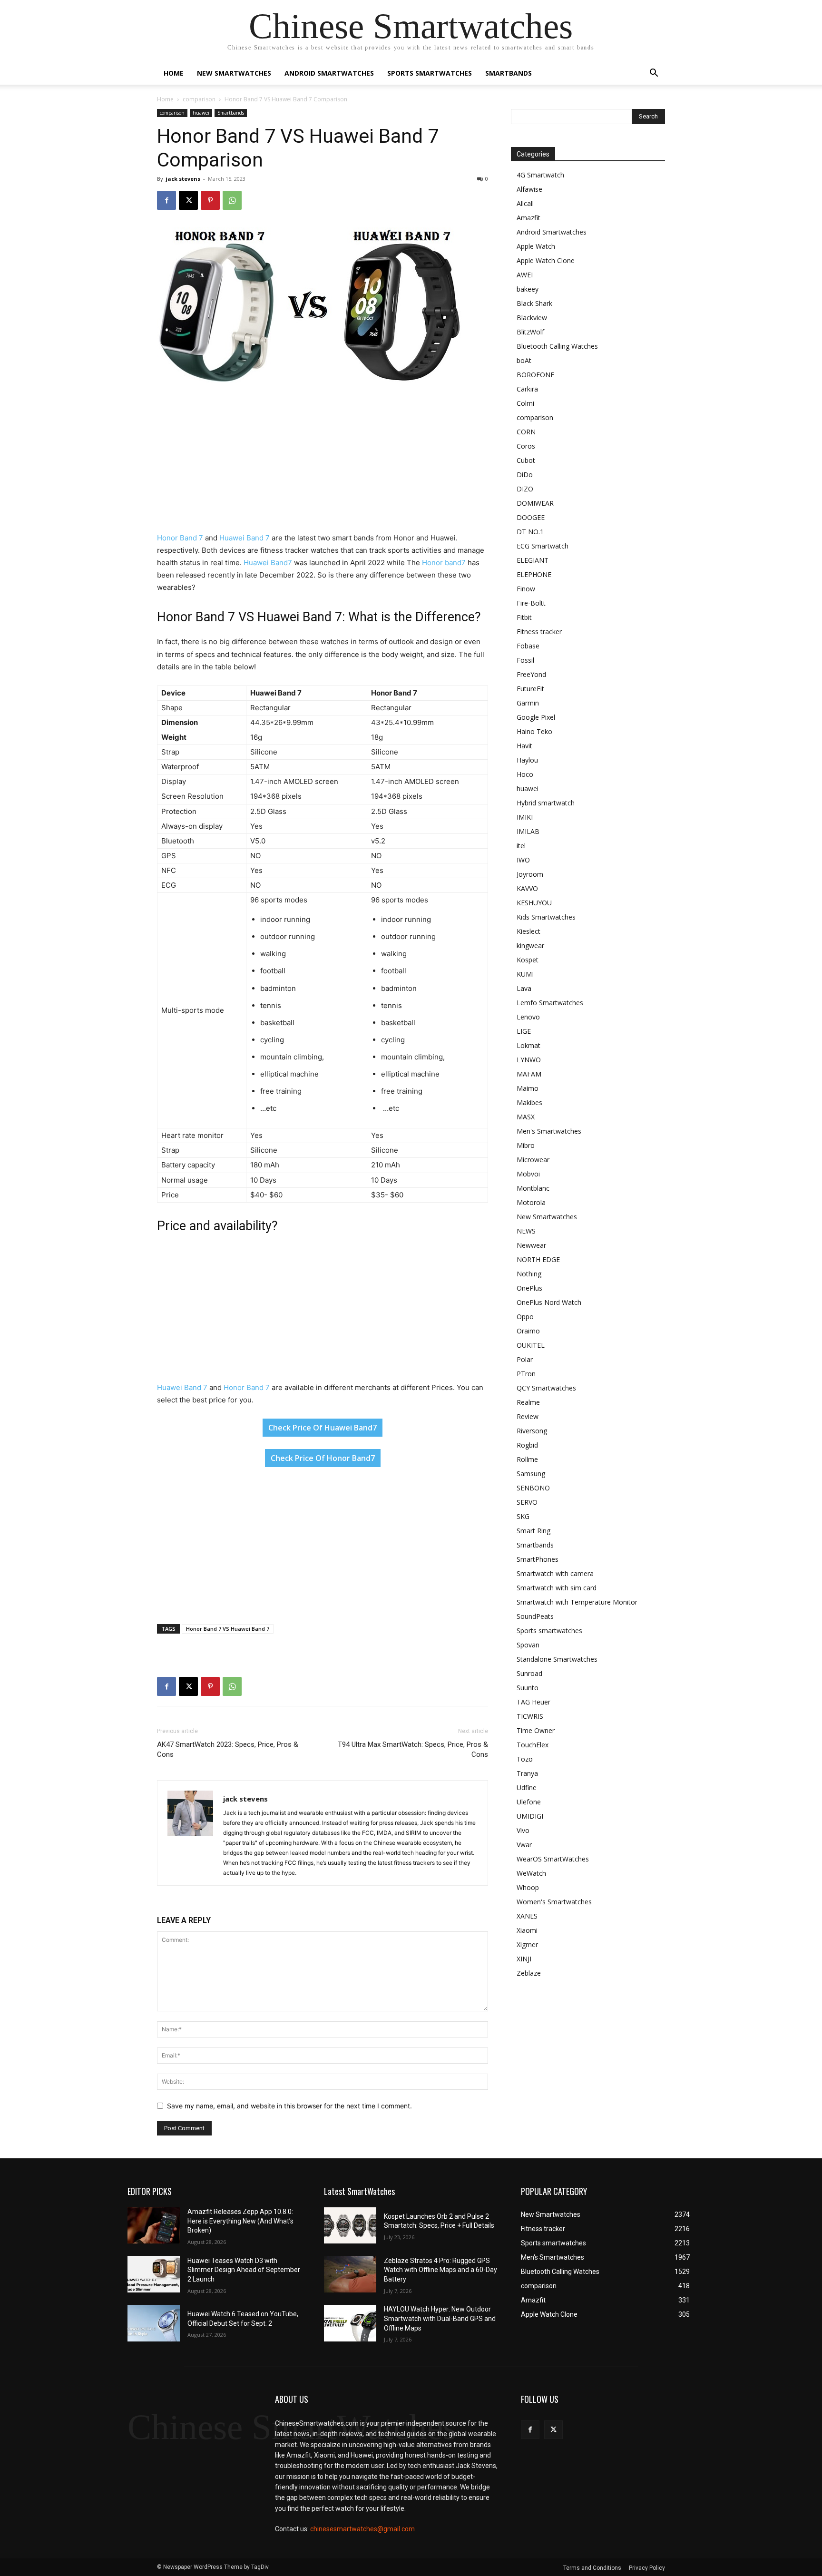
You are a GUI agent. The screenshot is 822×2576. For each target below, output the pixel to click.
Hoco (525, 774)
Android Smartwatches (329, 73)
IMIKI (525, 817)
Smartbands (509, 73)
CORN (526, 432)
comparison (199, 99)
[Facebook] (166, 200)
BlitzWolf (530, 332)
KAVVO (527, 888)
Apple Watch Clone (546, 260)
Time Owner (536, 1730)
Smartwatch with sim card (557, 1588)
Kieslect (528, 931)
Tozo (525, 1759)
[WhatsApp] (232, 200)
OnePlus (529, 1288)
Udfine (527, 1788)
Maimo (528, 1088)
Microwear (533, 1160)
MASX (526, 1117)
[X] (188, 200)
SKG (523, 1516)
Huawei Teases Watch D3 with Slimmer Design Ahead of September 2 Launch (244, 2270)
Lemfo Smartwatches (550, 1003)
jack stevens (183, 179)
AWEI (525, 275)
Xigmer (527, 1944)
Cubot (526, 460)
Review (528, 1416)
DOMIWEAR (535, 503)
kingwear (530, 945)
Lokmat (528, 1045)
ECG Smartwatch (543, 546)
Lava (524, 988)
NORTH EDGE (538, 1259)
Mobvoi (528, 1174)
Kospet (528, 960)
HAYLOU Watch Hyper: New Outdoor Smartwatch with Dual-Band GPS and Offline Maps (440, 2318)
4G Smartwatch (540, 175)
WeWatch (531, 1873)
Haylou (527, 760)
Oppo (525, 1317)
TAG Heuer (533, 1702)
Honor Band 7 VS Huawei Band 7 (228, 1629)
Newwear (531, 1245)
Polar (525, 1359)
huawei (201, 113)
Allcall (525, 203)
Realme (528, 1402)
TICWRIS (530, 1716)
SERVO (527, 1502)
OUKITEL (531, 1345)
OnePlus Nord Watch (549, 1302)
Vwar (524, 1845)
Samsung (531, 1474)
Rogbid (527, 1445)
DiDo (525, 475)
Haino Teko (534, 731)
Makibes (529, 1102)
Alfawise (529, 189)
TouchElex (533, 1745)
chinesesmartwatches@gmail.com (362, 2529)
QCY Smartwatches (546, 1388)
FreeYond (531, 674)
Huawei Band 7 (244, 538)
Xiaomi (527, 1930)
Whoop (528, 1887)
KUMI (525, 974)
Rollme (527, 1459)
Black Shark (534, 303)
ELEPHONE (534, 574)
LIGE (524, 1031)
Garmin (528, 703)
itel (521, 846)
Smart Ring (533, 1531)
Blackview (532, 318)
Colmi (525, 403)
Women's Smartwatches (554, 1902)
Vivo (523, 1830)
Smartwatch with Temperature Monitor (577, 1602)
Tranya (527, 1773)
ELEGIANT (533, 560)
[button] (654, 74)
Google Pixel (536, 717)
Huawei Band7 (268, 563)
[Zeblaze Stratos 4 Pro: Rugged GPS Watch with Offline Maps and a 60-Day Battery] (350, 2274)
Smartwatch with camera (555, 1573)
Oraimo (528, 1331)
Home (174, 73)
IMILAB (528, 831)
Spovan (528, 1645)
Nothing (529, 1274)
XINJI (524, 1959)
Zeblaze (529, 1973)
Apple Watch (536, 246)
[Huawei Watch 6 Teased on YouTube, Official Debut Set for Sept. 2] (154, 2323)
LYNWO (529, 1060)
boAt (524, 360)
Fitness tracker (539, 632)
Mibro (526, 1145)
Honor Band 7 (180, 538)
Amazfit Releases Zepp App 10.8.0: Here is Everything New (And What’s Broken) (240, 2221)
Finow (526, 589)
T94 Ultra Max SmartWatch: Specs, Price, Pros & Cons (413, 1749)
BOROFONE (535, 375)
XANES (527, 1916)
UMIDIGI (530, 1816)
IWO (523, 860)
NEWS (526, 1231)
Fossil (525, 660)
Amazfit (528, 218)
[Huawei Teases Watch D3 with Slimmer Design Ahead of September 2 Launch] (154, 2274)
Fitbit (524, 617)
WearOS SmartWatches (553, 1859)
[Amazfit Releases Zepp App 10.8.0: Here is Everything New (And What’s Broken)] (154, 2226)
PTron (526, 1374)
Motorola (531, 1202)
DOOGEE (531, 517)
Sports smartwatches (430, 73)
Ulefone (529, 1802)
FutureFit (530, 689)
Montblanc (533, 1188)
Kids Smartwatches (546, 917)
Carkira (527, 389)
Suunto (528, 1688)
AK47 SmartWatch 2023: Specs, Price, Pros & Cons (228, 1749)
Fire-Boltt (531, 603)
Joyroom (530, 874)
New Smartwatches (234, 73)
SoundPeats (535, 1616)
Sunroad (529, 1673)
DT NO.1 (530, 532)
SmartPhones (538, 1559)
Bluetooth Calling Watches (557, 346)
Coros (526, 446)
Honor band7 (444, 563)
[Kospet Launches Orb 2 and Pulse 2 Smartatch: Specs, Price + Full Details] (350, 2226)
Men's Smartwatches (549, 1131)
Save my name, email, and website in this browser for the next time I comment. (289, 2106)
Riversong (532, 1431)
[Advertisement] (323, 461)
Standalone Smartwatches (557, 1659)
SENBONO (533, 1488)
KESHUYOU (534, 903)
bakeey (528, 289)
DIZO (525, 489)
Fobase (528, 646)
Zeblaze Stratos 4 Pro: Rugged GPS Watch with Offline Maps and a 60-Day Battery (440, 2270)
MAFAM (529, 1074)
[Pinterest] (210, 200)
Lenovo (528, 1017)
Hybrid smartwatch (546, 803)
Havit (524, 746)
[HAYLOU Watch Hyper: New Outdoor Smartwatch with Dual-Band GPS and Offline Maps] (350, 2323)
